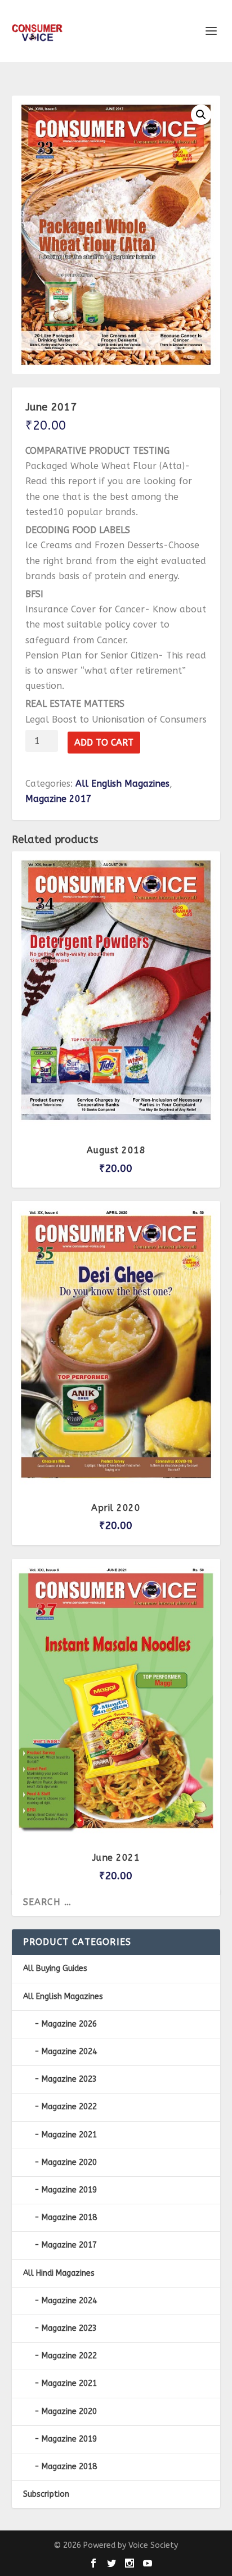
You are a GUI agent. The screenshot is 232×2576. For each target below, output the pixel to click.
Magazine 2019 (69, 2190)
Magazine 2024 (69, 2052)
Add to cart (104, 743)
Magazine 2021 (69, 2135)
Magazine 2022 (69, 2107)
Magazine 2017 (59, 799)
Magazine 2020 (69, 2162)
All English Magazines (122, 784)
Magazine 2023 (69, 2079)
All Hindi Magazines (59, 2273)
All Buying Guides (55, 1968)
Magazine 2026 (69, 2024)
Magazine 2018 (69, 2218)
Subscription (46, 2494)
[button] (201, 115)
